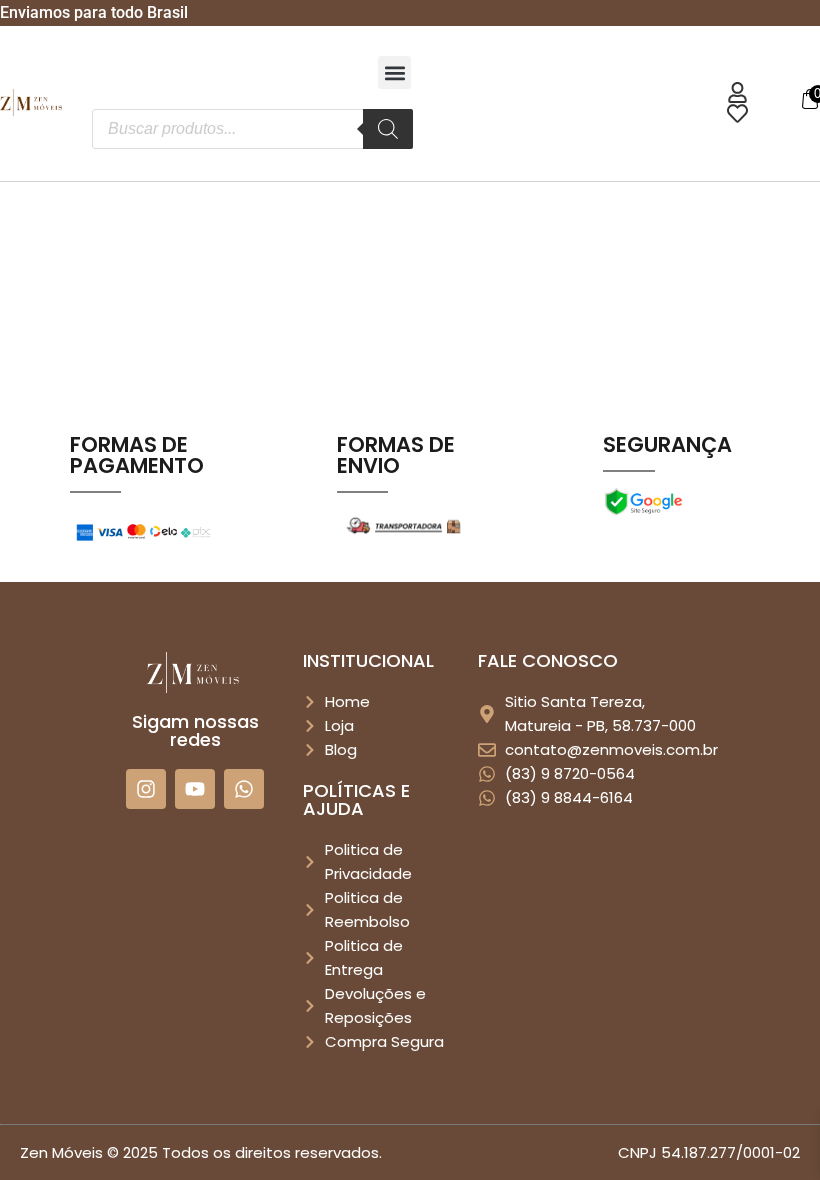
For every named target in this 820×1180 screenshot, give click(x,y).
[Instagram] (146, 789)
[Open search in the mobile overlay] (252, 129)
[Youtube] (195, 789)
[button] (394, 72)
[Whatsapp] (244, 789)
